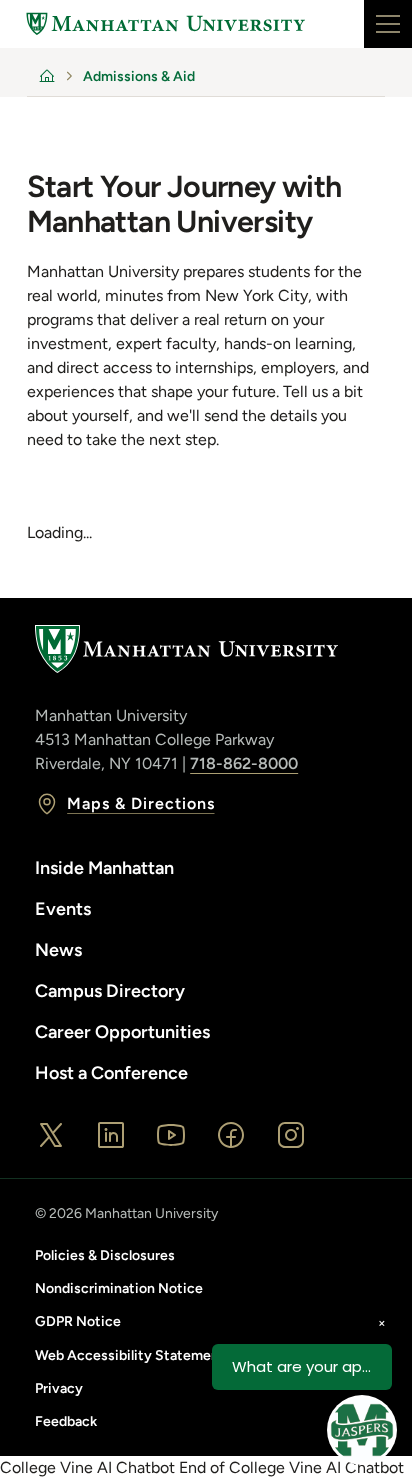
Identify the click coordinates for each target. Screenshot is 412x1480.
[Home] (166, 24)
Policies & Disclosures (105, 1255)
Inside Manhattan (104, 868)
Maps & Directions (140, 803)
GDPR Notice (78, 1321)
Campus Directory (110, 991)
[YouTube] (171, 1135)
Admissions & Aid (139, 76)
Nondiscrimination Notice (119, 1288)
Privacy (59, 1388)
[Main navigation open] (388, 24)
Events (63, 909)
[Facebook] (231, 1135)
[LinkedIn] (111, 1135)
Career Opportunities (122, 1032)
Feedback (66, 1421)
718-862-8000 (244, 763)
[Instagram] (291, 1135)
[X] (51, 1135)
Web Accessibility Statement (130, 1355)
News (58, 950)
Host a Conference (111, 1073)
